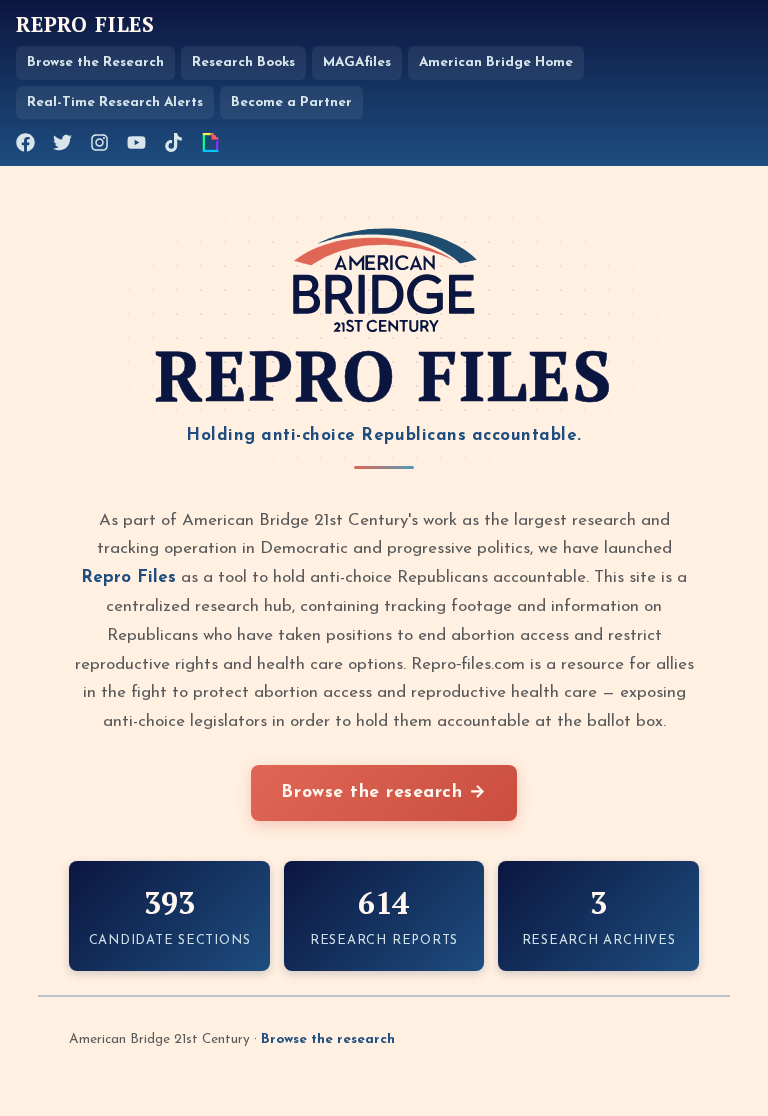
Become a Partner (291, 102)
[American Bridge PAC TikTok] (173, 142)
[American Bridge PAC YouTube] (136, 142)
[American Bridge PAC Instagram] (99, 142)
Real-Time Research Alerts (115, 102)
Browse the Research (95, 62)
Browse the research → (383, 792)
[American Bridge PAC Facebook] (25, 142)
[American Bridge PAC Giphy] (210, 142)
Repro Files (85, 25)
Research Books (243, 62)
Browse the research (328, 1039)
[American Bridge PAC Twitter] (62, 142)
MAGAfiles (357, 62)
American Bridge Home (496, 62)
